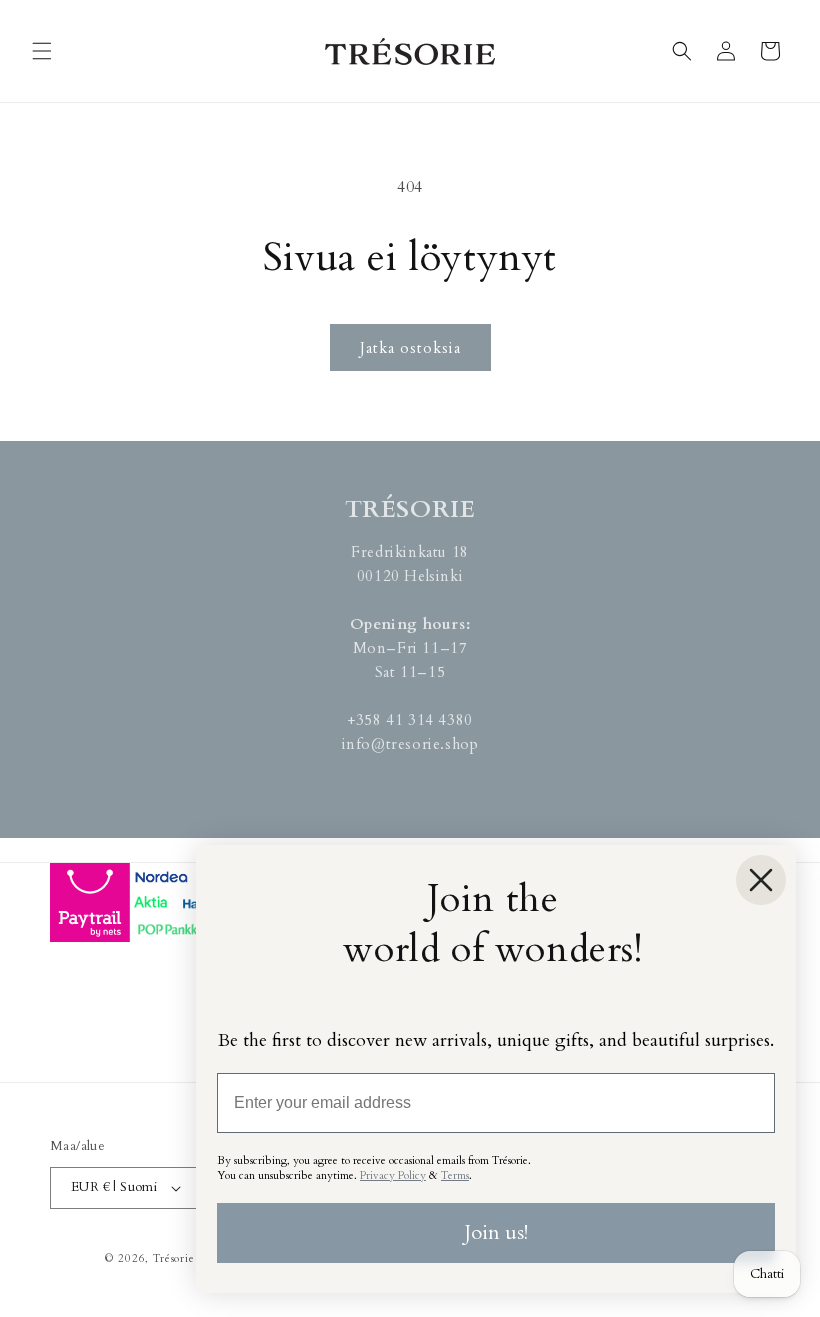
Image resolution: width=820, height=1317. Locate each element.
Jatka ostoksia (410, 348)
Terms (455, 1175)
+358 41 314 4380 (410, 720)
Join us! (496, 1232)
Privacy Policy (393, 1175)
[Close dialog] (761, 880)
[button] (42, 51)
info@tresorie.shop (410, 744)
